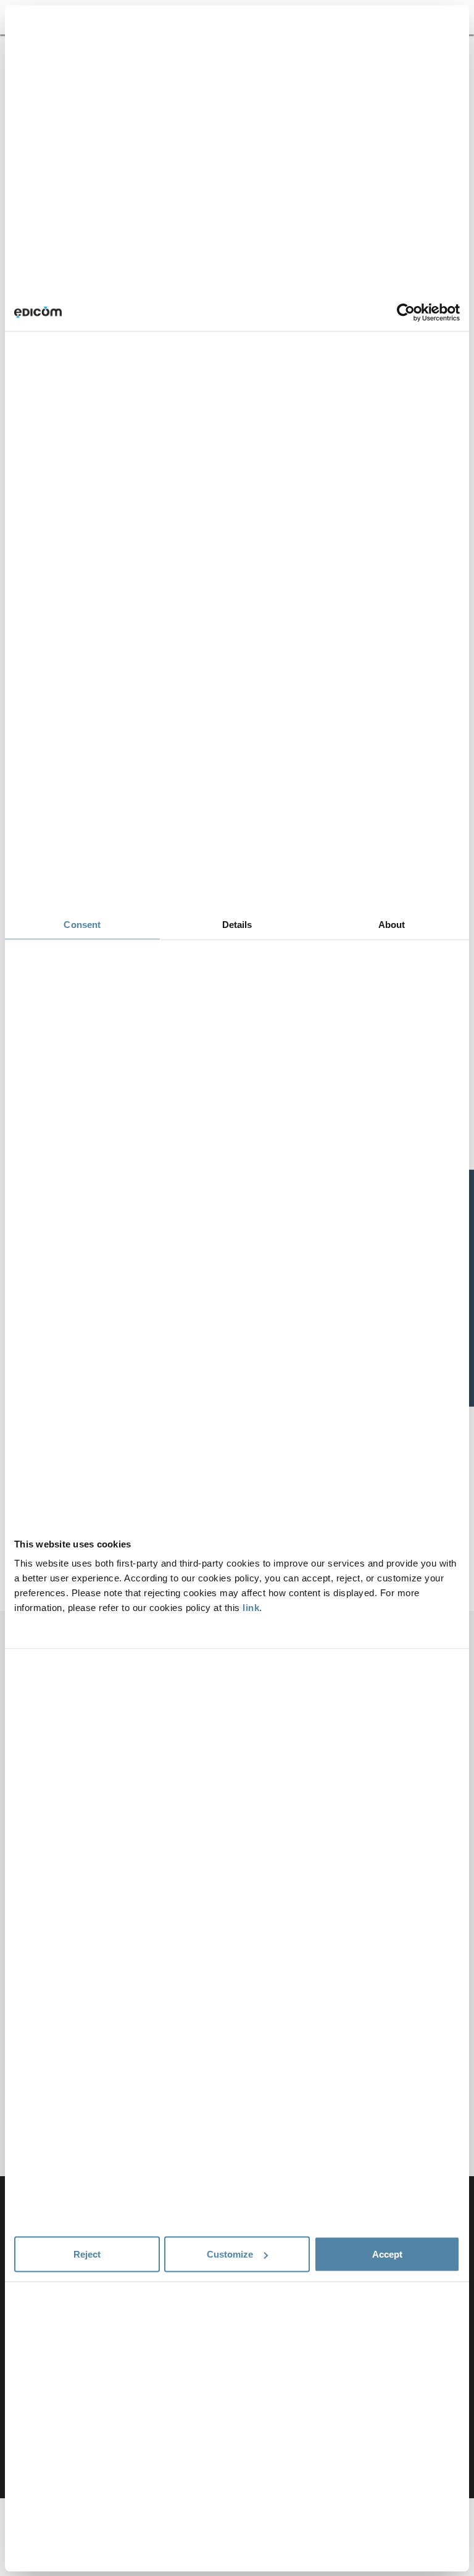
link (251, 1608)
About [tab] (392, 924)
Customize (230, 2254)
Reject (87, 2254)
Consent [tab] (82, 924)
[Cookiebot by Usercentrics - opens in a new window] (406, 312)
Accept (387, 2254)
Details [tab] (237, 924)
